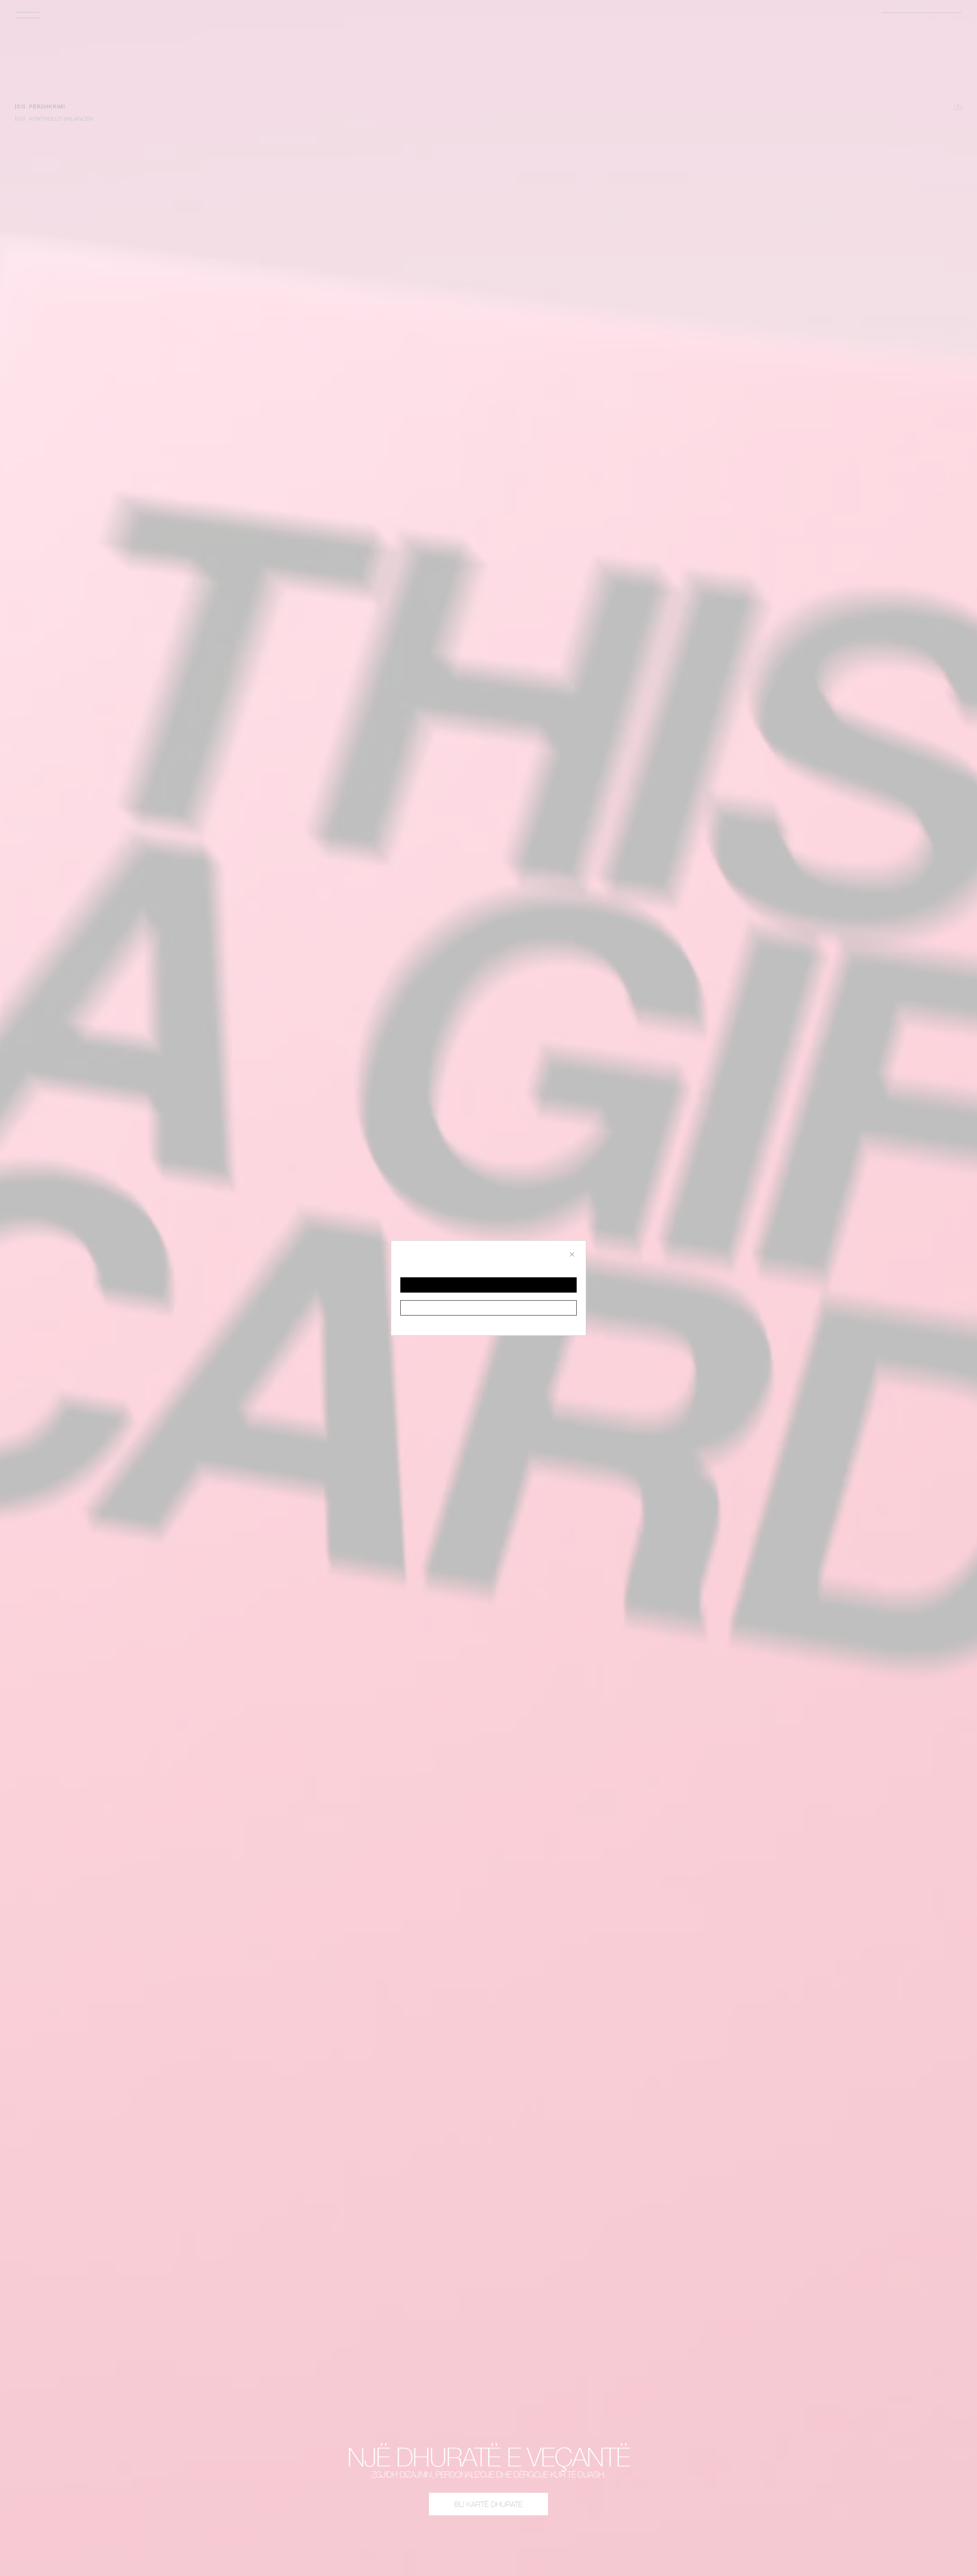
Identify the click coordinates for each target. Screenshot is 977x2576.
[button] (488, 1285)
